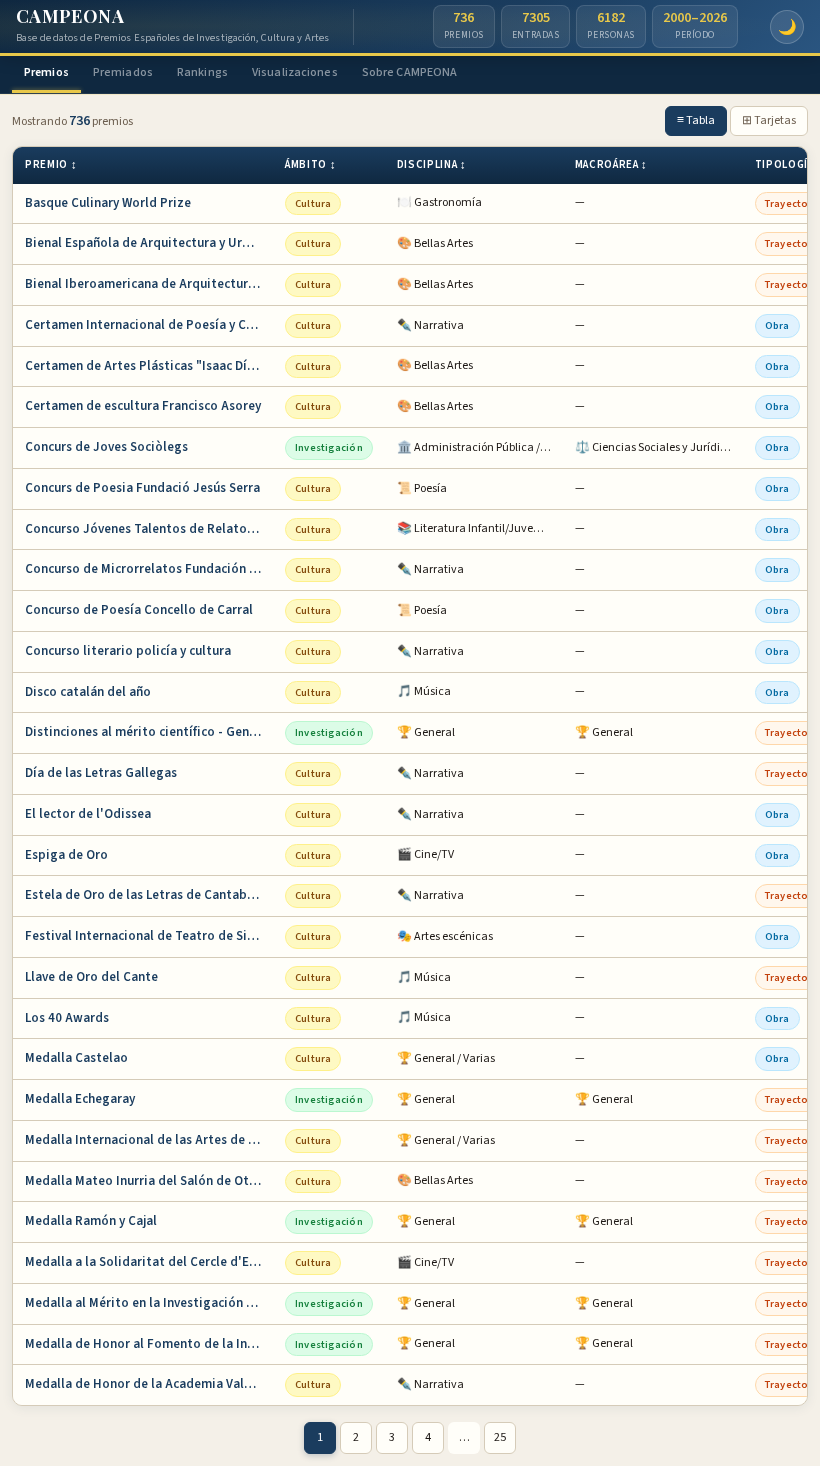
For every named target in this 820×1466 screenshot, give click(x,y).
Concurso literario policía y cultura (128, 651)
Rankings (202, 72)
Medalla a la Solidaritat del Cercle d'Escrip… (149, 1262)
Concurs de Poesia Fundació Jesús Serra (142, 488)
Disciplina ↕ (432, 164)
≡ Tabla (696, 120)
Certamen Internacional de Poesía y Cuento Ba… (149, 325)
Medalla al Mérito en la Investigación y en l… (149, 1303)
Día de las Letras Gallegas (101, 773)
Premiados (123, 72)
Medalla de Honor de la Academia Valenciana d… (149, 1384)
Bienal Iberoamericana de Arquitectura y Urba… (149, 284)
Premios (46, 72)
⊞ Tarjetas (769, 120)
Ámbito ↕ (310, 164)
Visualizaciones (295, 72)
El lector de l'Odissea (88, 814)
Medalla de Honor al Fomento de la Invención (149, 1344)
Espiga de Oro (66, 855)
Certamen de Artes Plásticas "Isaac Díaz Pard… (149, 366)
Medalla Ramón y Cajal (91, 1221)
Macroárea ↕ (611, 164)
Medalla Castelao (76, 1058)
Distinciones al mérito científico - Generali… (149, 732)
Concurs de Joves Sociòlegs (106, 447)
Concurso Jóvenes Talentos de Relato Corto (149, 529)
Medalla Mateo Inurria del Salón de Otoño (148, 1181)
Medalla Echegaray (80, 1099)
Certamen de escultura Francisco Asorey (143, 406)
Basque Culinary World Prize (108, 203)
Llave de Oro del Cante (91, 977)
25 (500, 1437)
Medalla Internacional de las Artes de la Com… (149, 1140)
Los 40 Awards (67, 1018)
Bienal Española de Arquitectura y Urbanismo (149, 243)
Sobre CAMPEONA (410, 72)
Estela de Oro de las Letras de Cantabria (144, 895)
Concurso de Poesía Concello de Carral (139, 610)
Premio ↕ (51, 164)
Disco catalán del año (88, 692)
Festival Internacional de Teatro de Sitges (149, 936)
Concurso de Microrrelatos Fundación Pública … (149, 569)
